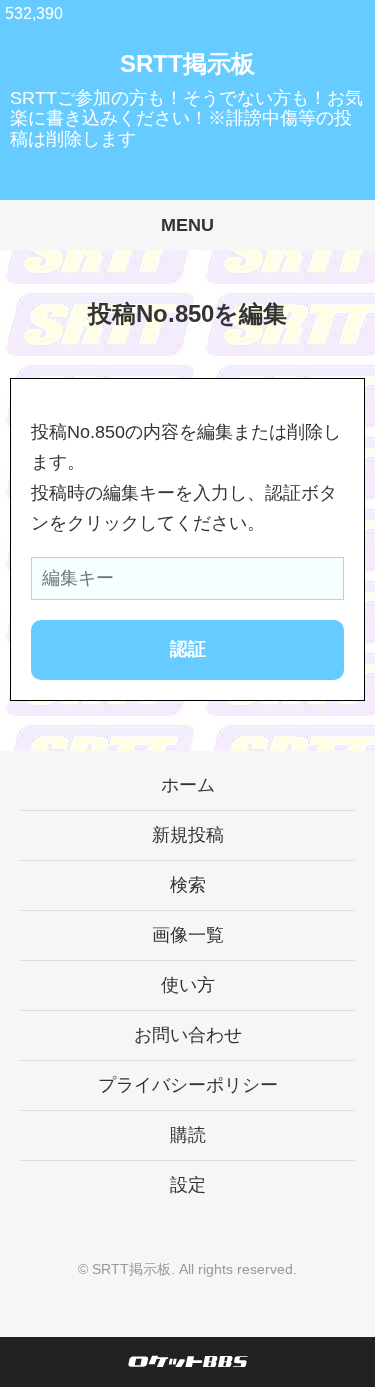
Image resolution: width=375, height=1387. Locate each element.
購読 (188, 1135)
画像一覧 (188, 935)
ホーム (188, 785)
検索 (188, 885)
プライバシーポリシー (188, 1085)
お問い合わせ (188, 1035)
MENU (187, 225)
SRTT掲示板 (187, 63)
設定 (188, 1185)
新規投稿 (188, 835)
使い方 (188, 985)
